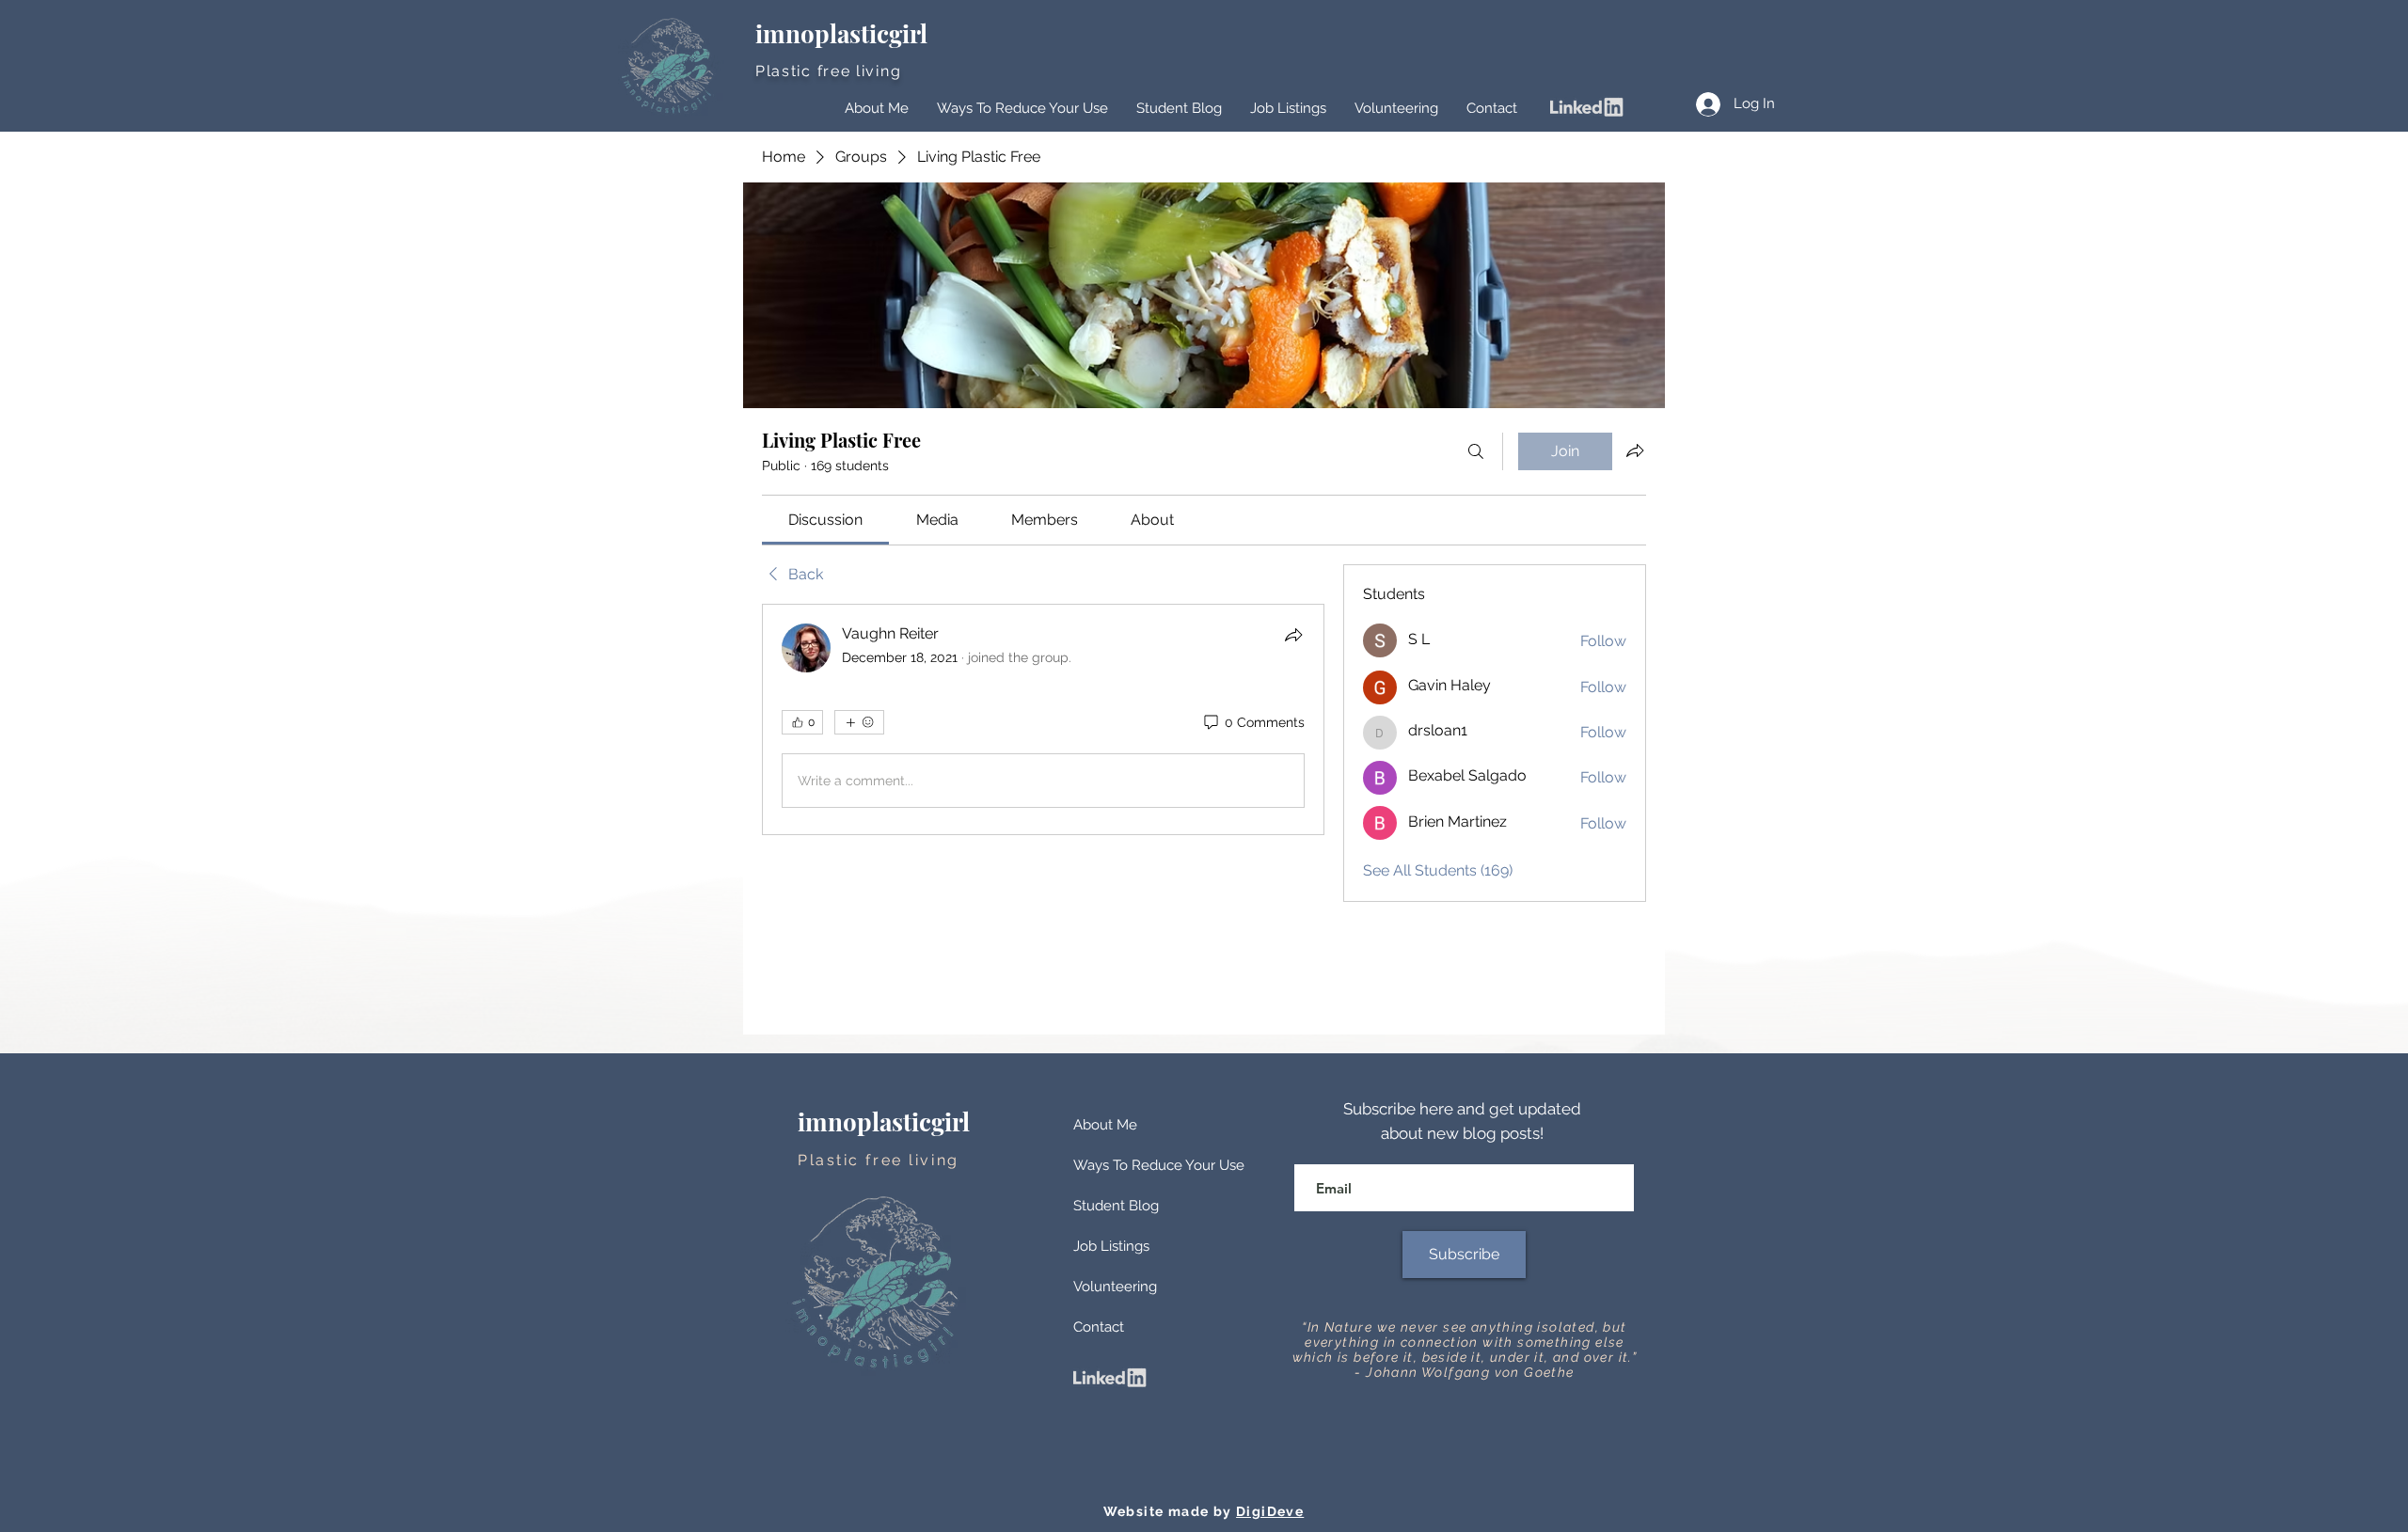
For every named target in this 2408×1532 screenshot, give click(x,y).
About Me (1105, 1125)
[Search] (1476, 451)
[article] (1043, 719)
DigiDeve (1270, 1511)
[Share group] (1635, 450)
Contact (1099, 1327)
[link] (825, 520)
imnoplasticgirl (844, 33)
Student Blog (1116, 1206)
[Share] (1293, 635)
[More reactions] (859, 722)
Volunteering (1115, 1287)
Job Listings (1111, 1246)
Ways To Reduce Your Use (1159, 1165)
